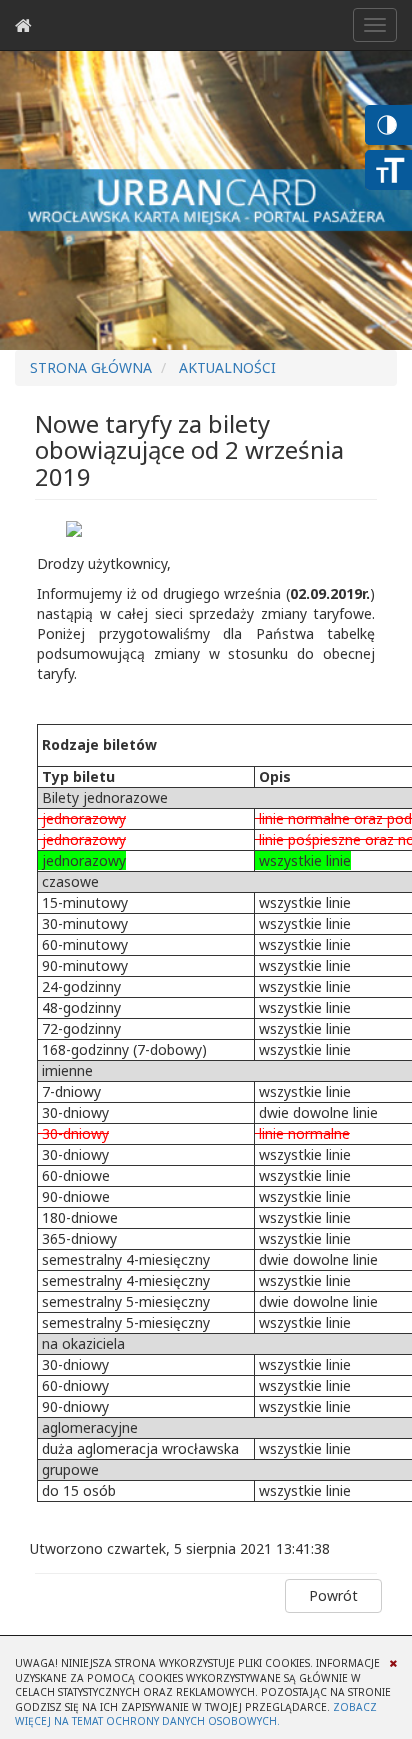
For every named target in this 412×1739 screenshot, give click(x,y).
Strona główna (91, 367)
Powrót (333, 1595)
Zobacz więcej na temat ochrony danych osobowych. (196, 1714)
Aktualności (227, 367)
